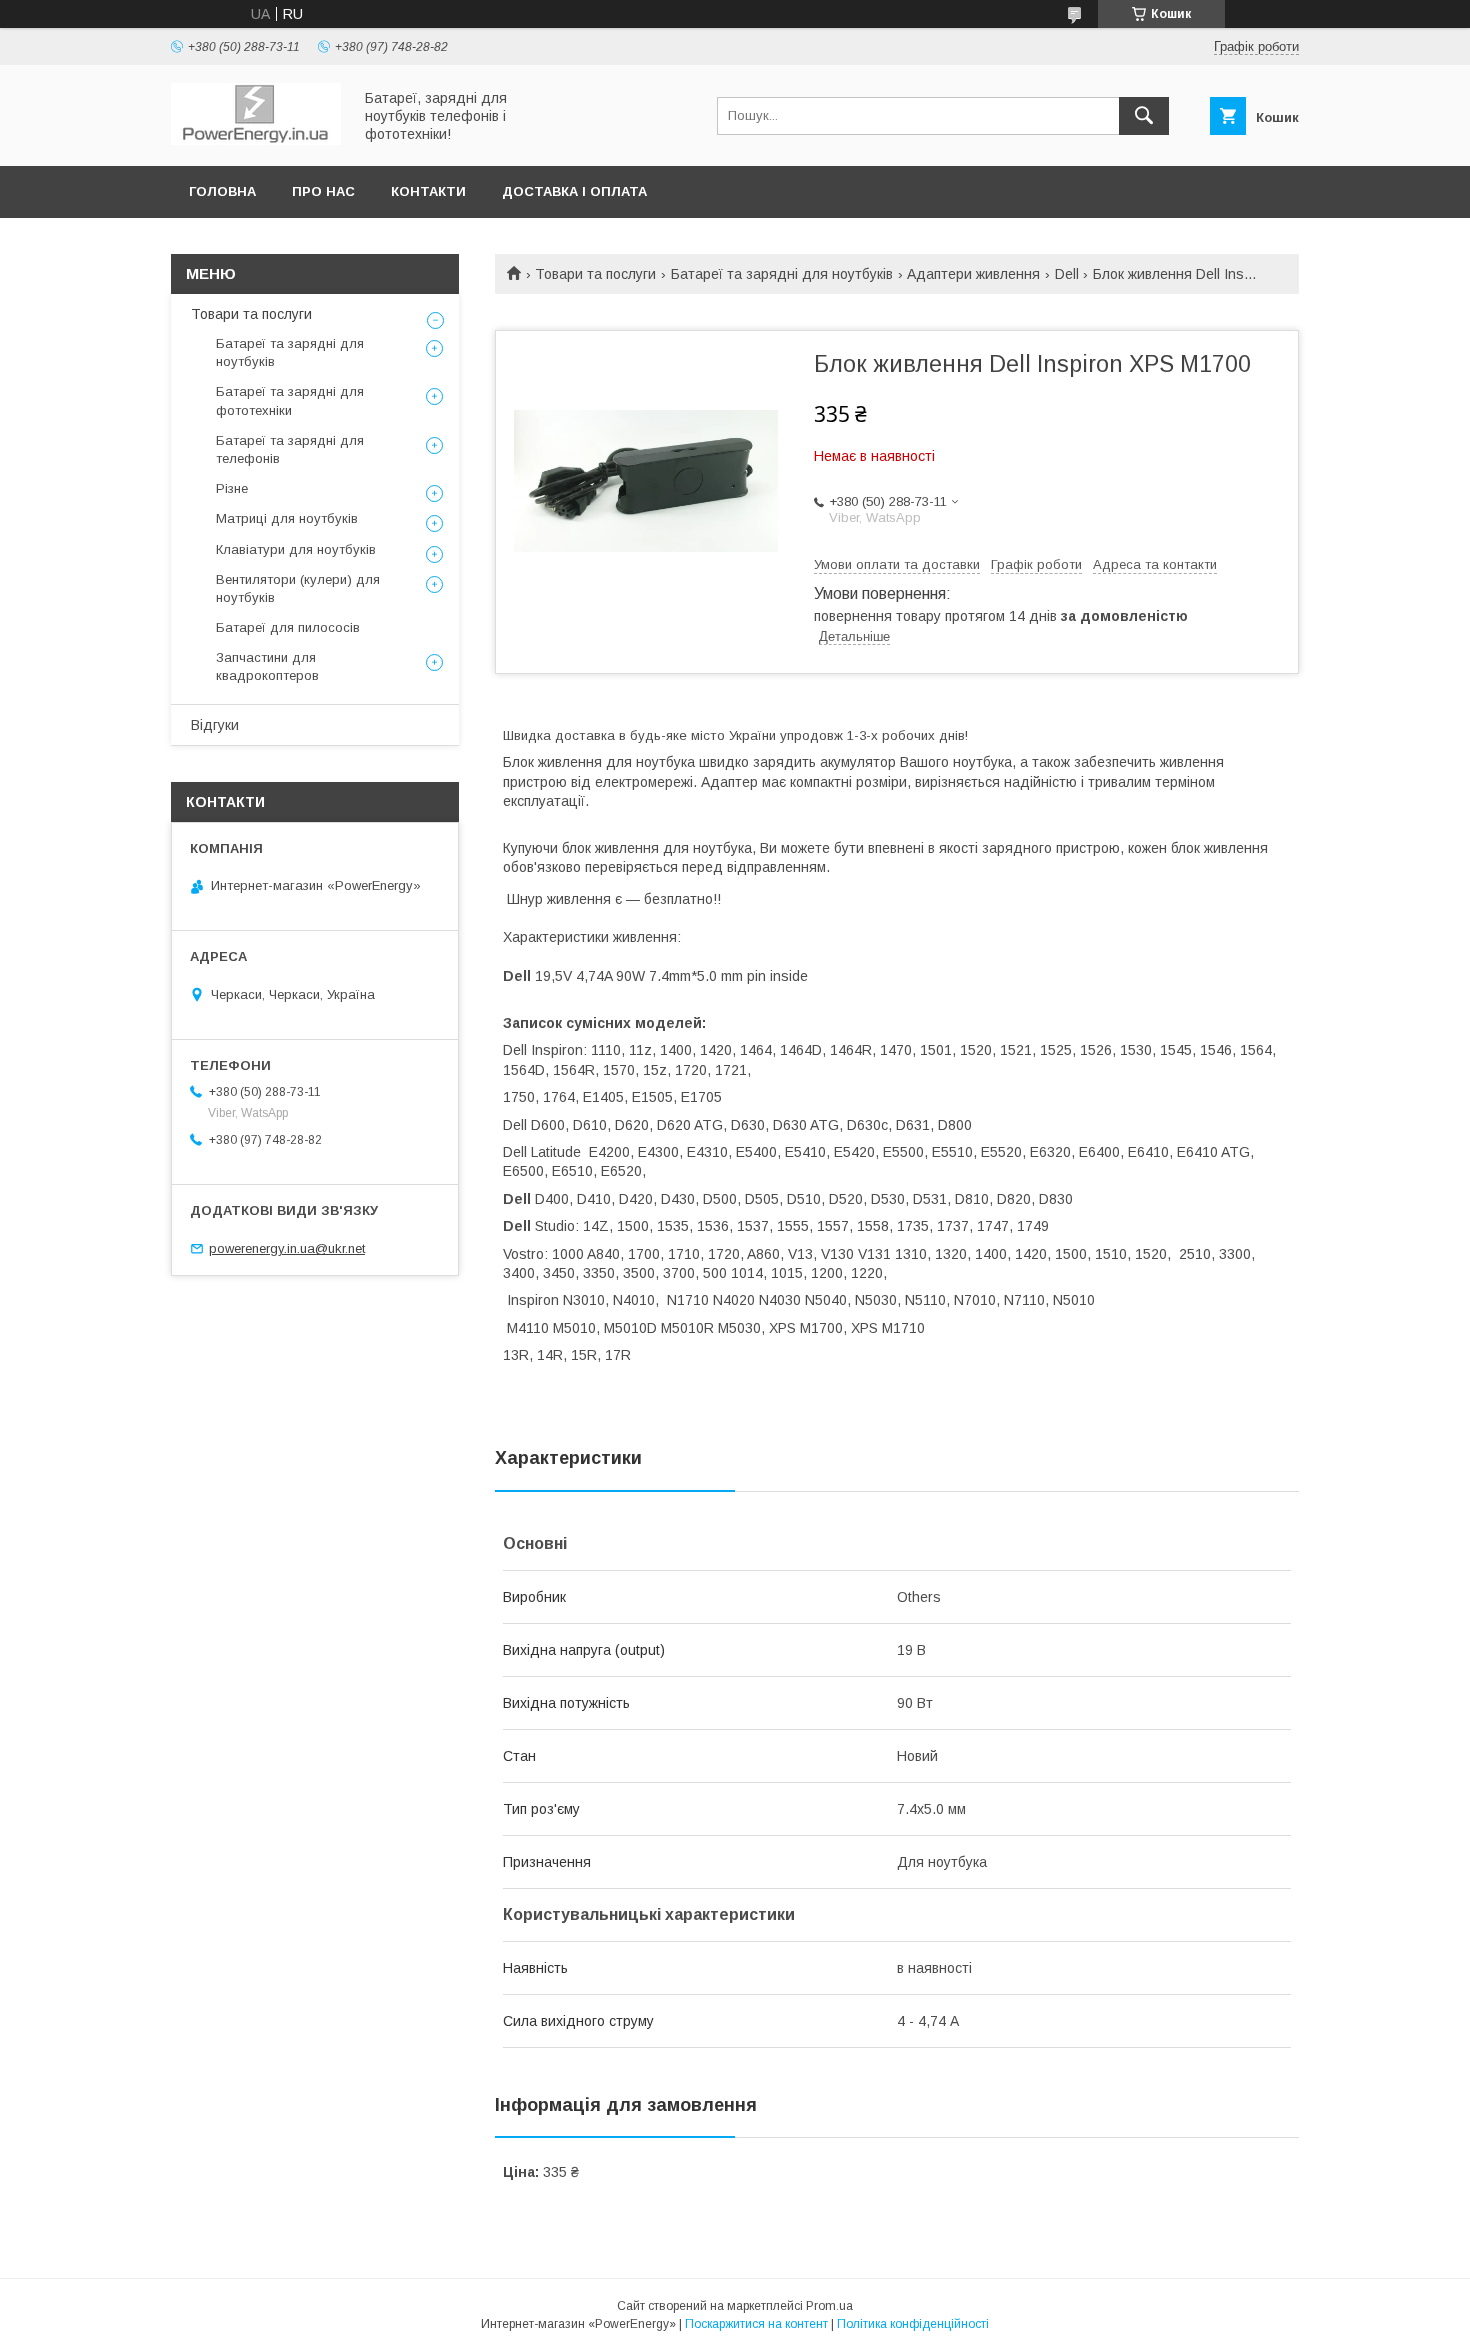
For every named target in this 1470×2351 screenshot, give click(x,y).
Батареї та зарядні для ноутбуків (782, 274)
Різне (232, 488)
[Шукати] (1144, 116)
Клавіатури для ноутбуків (296, 549)
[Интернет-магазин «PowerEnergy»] (256, 140)
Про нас (323, 191)
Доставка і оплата (574, 191)
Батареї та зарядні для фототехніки (290, 400)
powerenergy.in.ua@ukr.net (287, 1248)
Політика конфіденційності (913, 2324)
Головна (222, 191)
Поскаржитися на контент (756, 2324)
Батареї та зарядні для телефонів (290, 449)
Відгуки (215, 725)
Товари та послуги (595, 274)
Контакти (428, 191)
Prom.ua (829, 2306)
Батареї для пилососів (288, 627)
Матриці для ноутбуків (287, 518)
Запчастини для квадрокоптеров (267, 666)
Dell (1067, 274)
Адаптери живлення (973, 274)
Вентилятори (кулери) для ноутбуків (298, 588)
